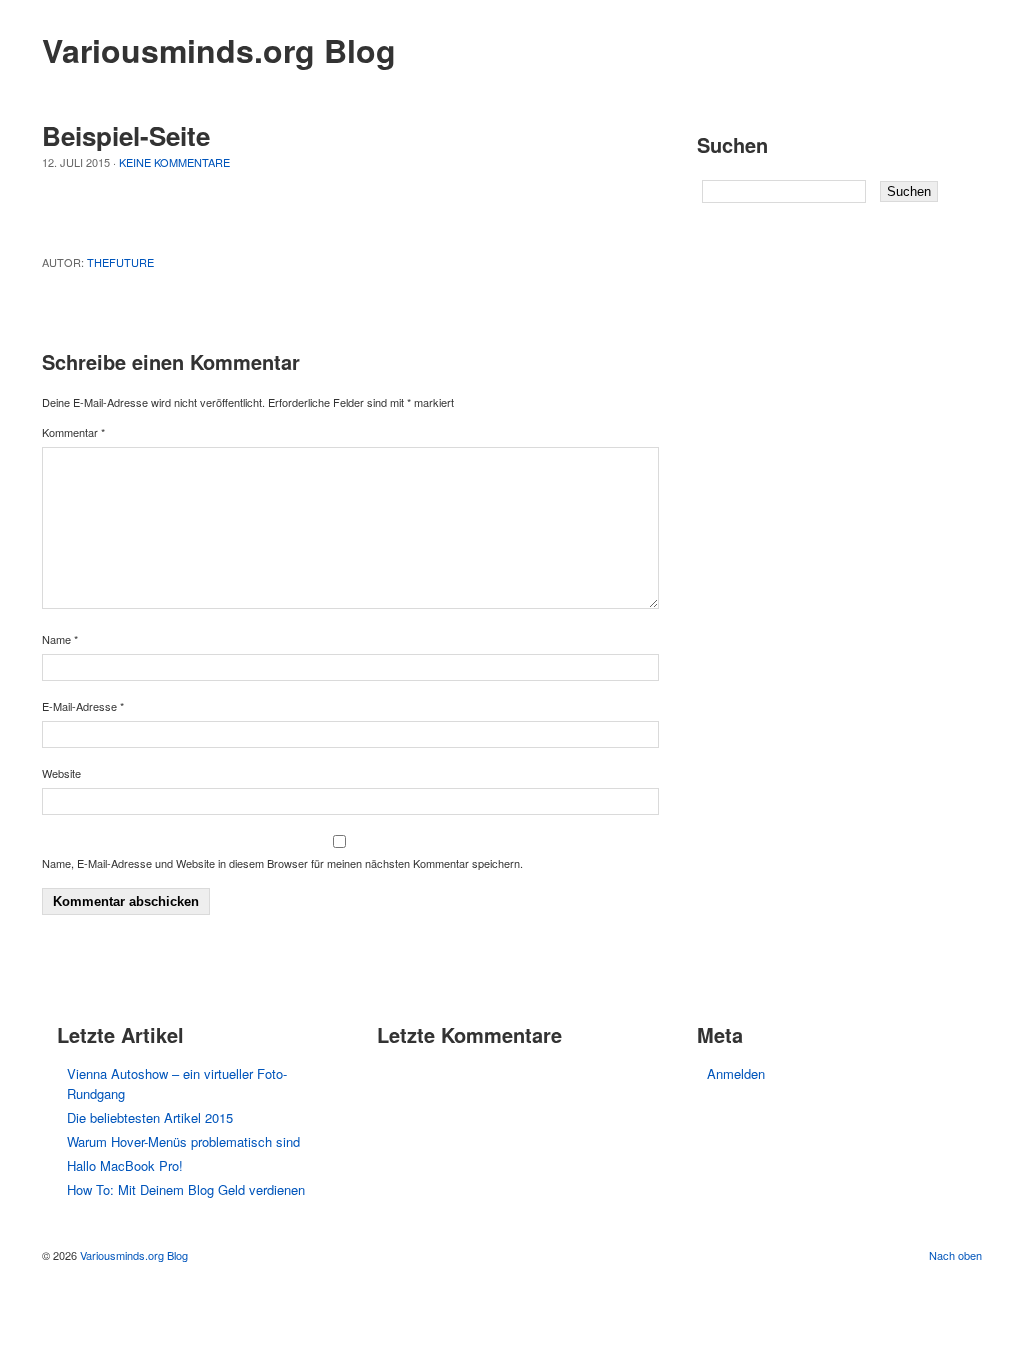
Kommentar (73, 432)
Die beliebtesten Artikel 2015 (150, 1117)
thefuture (120, 262)
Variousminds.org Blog (219, 50)
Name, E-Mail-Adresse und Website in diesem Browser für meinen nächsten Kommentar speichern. (282, 863)
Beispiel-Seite (126, 135)
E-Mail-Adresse (83, 706)
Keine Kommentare (174, 162)
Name (60, 639)
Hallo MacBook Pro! (125, 1165)
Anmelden (736, 1073)
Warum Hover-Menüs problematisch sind (183, 1141)
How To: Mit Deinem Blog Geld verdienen (186, 1189)
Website (61, 773)
